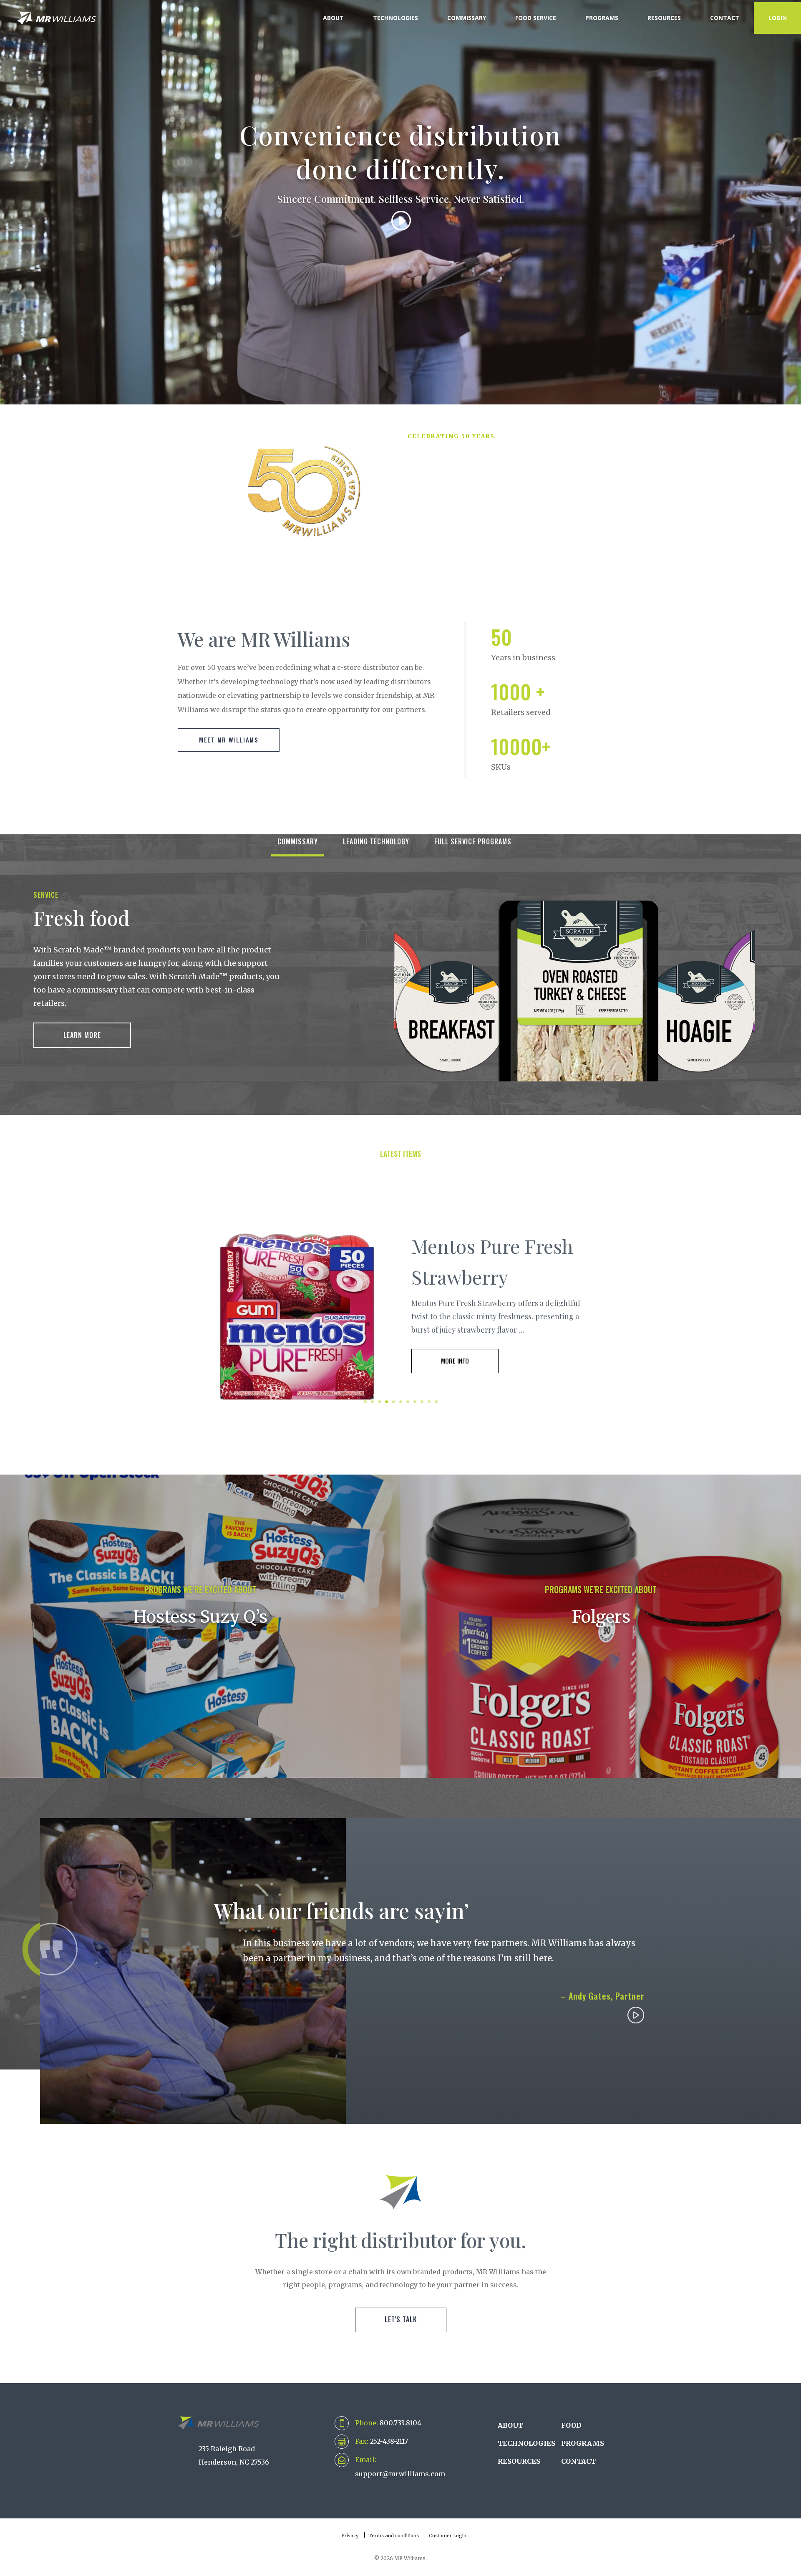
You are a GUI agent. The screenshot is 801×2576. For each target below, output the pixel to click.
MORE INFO (455, 1376)
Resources (664, 18)
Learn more (82, 1035)
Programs (602, 18)
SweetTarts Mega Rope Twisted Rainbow (485, 1261)
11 (436, 1402)
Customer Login (448, 2536)
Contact (725, 18)
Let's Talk (401, 2319)
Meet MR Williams (229, 740)
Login (778, 18)
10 (429, 1402)
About (333, 18)
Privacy (350, 2536)
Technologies (395, 18)
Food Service (536, 18)
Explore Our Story (451, 551)
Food (571, 2425)
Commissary (467, 18)
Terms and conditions (394, 2536)
